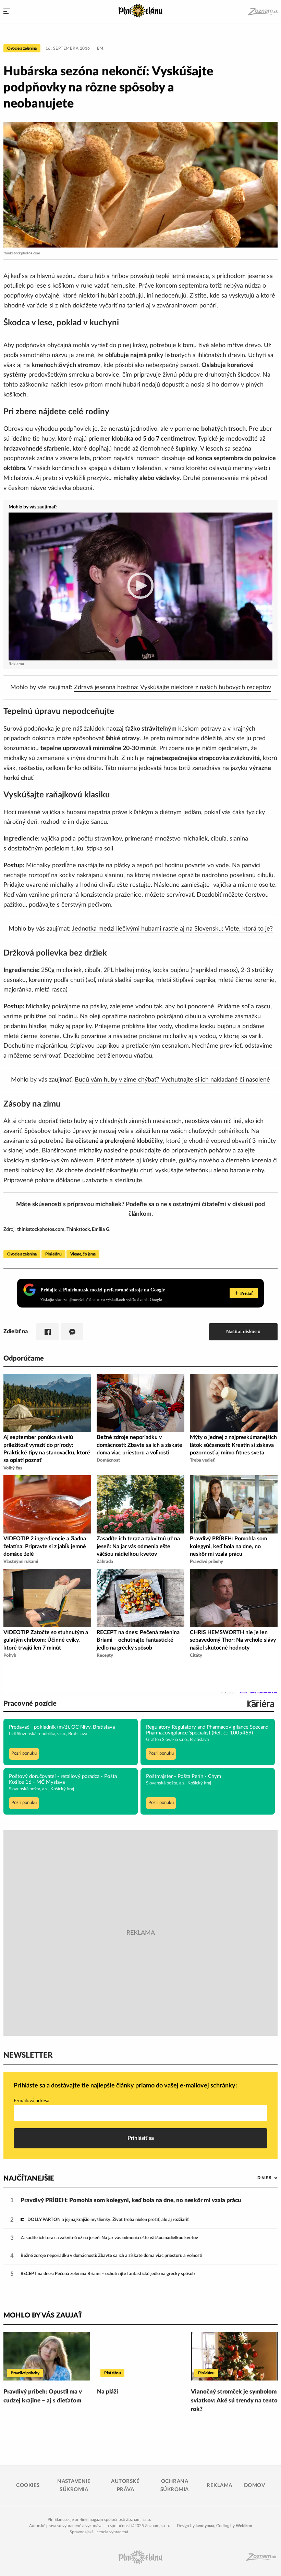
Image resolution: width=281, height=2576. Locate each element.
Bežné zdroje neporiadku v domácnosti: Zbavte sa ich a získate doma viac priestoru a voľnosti (111, 2256)
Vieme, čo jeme (83, 1254)
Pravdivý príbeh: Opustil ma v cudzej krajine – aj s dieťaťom (43, 2396)
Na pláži (108, 2392)
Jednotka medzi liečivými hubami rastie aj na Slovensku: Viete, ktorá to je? (172, 929)
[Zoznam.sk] (262, 12)
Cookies (28, 2485)
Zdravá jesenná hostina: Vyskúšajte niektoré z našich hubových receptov (173, 687)
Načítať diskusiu (243, 1332)
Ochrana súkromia (175, 2485)
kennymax (205, 2526)
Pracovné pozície (30, 1704)
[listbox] (256, 2178)
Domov (255, 2485)
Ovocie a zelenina (22, 48)
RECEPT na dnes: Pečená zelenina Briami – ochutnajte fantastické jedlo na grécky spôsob (108, 2274)
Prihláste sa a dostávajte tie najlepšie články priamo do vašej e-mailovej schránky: (125, 2086)
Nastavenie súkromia (74, 2485)
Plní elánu (53, 1254)
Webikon (244, 2526)
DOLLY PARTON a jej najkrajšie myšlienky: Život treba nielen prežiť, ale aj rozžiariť (108, 2220)
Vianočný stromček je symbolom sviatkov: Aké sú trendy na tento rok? (234, 2400)
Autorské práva (125, 2485)
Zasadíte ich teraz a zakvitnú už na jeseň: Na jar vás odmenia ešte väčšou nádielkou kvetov (109, 2238)
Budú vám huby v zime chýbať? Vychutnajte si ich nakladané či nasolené (172, 1080)
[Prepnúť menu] (7, 12)
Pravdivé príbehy (25, 2373)
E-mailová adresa (32, 2101)
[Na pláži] (140, 2356)
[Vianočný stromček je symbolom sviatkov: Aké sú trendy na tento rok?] (234, 2356)
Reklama (219, 2485)
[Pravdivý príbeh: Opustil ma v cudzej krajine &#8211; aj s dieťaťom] (47, 2356)
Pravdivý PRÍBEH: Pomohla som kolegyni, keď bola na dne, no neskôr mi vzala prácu (131, 2200)
